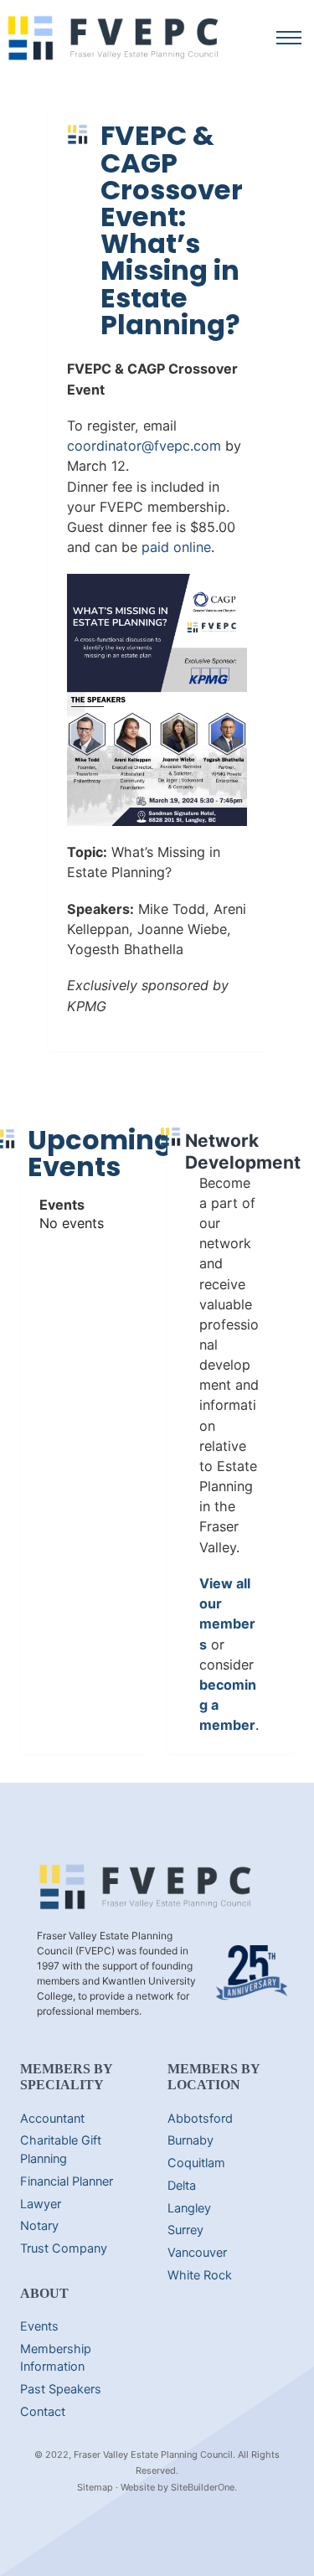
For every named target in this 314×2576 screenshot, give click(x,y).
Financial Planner (67, 2181)
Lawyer (41, 2204)
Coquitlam (196, 2163)
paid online (176, 547)
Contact (43, 2412)
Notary (39, 2226)
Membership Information (56, 2358)
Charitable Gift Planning (61, 2150)
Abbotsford (200, 2119)
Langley (189, 2208)
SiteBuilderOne (203, 2487)
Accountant (52, 2119)
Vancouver (197, 2253)
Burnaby (190, 2140)
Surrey (185, 2230)
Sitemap (95, 2487)
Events (39, 2326)
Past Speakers (61, 2389)
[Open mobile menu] (289, 38)
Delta (182, 2186)
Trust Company (64, 2248)
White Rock (200, 2275)
